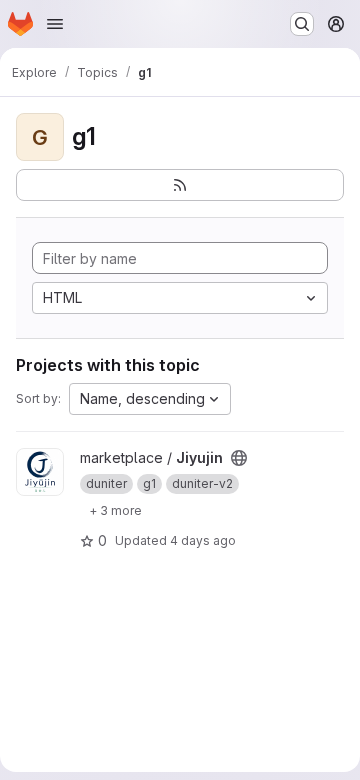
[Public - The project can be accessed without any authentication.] (239, 458)
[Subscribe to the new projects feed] (180, 185)
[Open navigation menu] (55, 24)
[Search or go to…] (302, 24)
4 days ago (203, 540)
